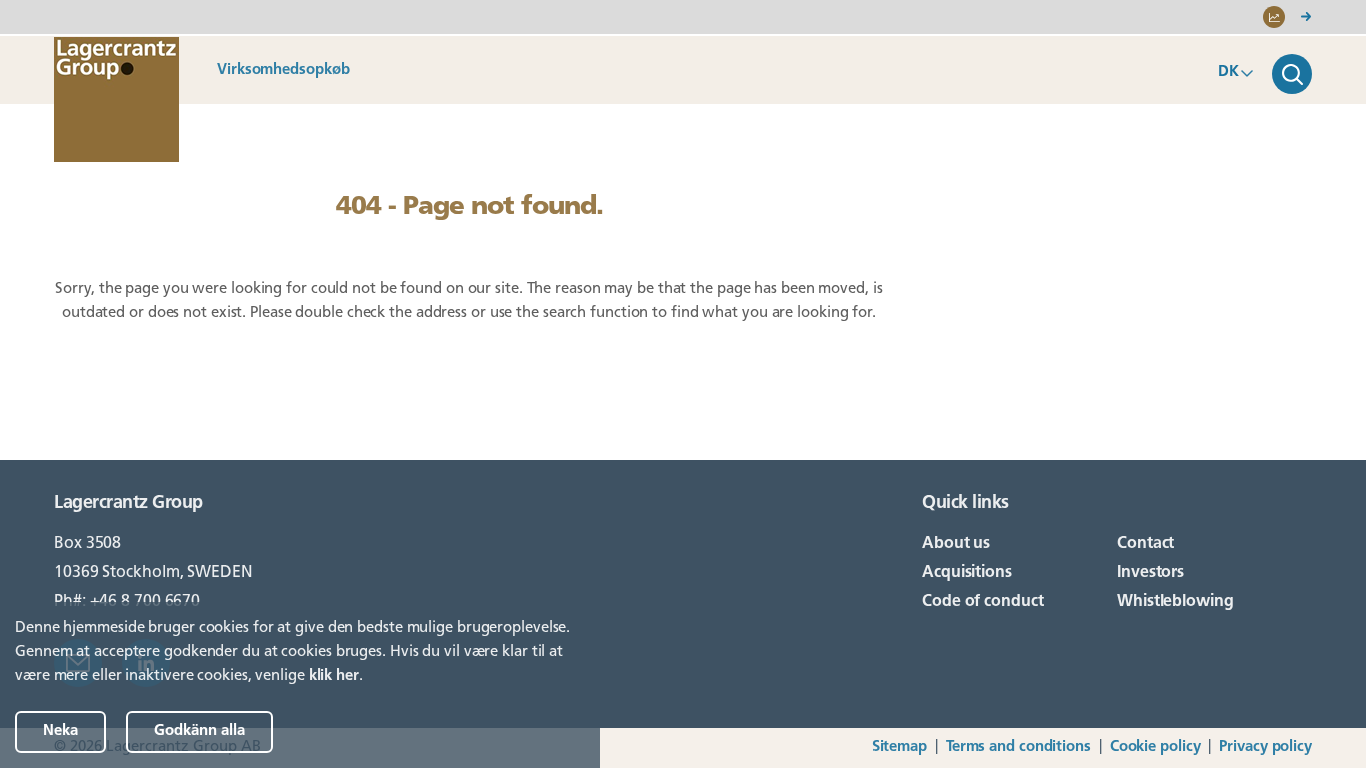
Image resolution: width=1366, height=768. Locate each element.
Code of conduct (983, 602)
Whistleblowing (1175, 602)
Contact (1145, 544)
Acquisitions (967, 573)
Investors (1150, 573)
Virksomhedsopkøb (283, 70)
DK (1228, 72)
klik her (334, 676)
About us (956, 544)
